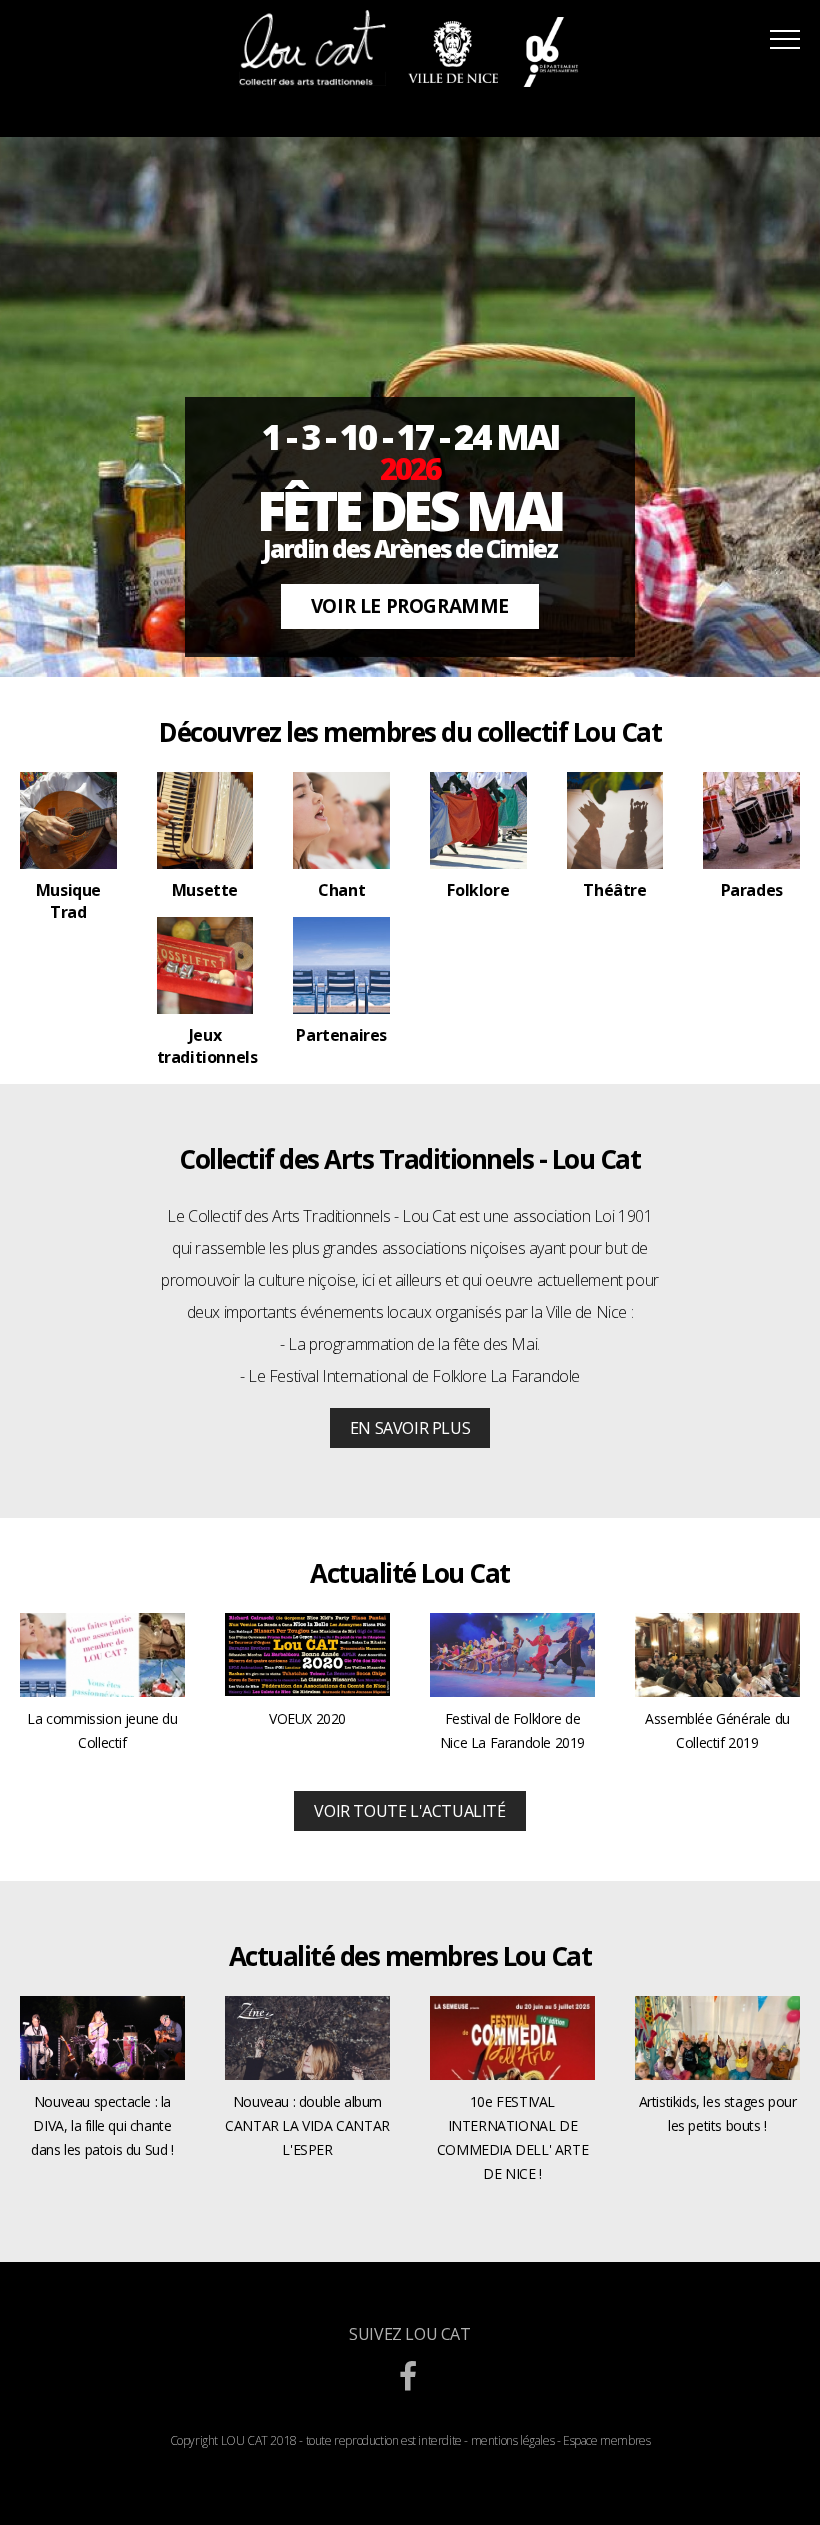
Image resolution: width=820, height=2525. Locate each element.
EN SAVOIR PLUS (410, 1428)
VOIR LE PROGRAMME (410, 606)
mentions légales (513, 2440)
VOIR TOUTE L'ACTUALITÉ (409, 1811)
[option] (410, 407)
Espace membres (606, 2440)
